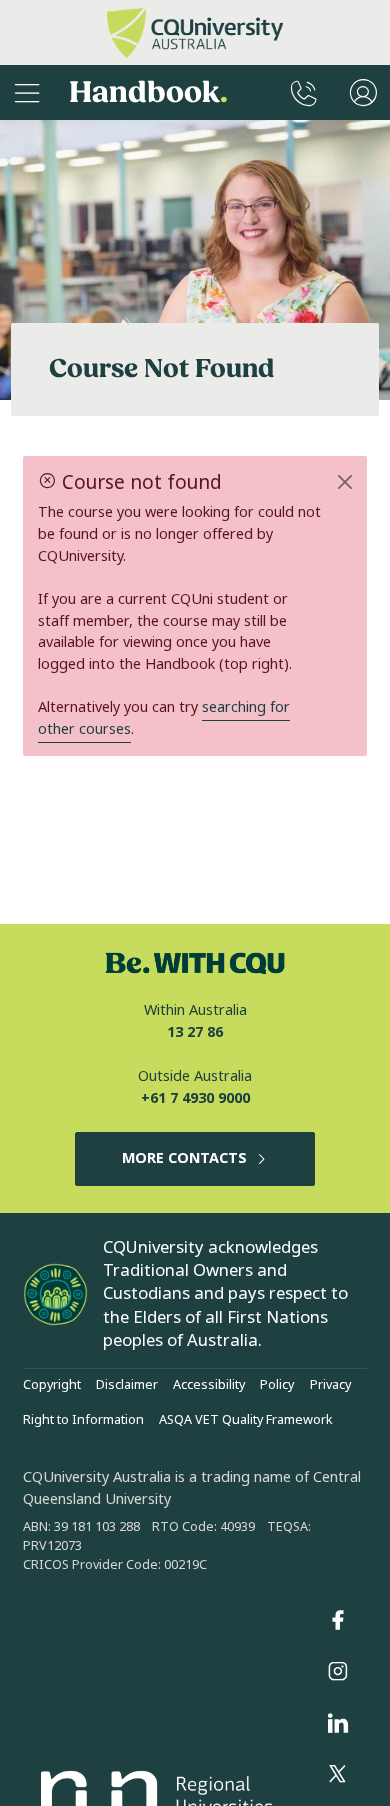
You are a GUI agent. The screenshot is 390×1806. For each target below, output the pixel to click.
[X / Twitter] (338, 1775)
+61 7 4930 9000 (195, 1098)
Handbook (148, 92)
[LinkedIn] (338, 1723)
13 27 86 (195, 1032)
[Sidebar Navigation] (27, 92)
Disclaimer (127, 1385)
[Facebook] (338, 1620)
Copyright (52, 1385)
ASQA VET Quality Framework (246, 1420)
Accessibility (209, 1385)
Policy (277, 1385)
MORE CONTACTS (184, 1158)
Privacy (330, 1385)
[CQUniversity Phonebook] (304, 92)
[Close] (344, 482)
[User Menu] (363, 92)
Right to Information (83, 1420)
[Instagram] (338, 1672)
